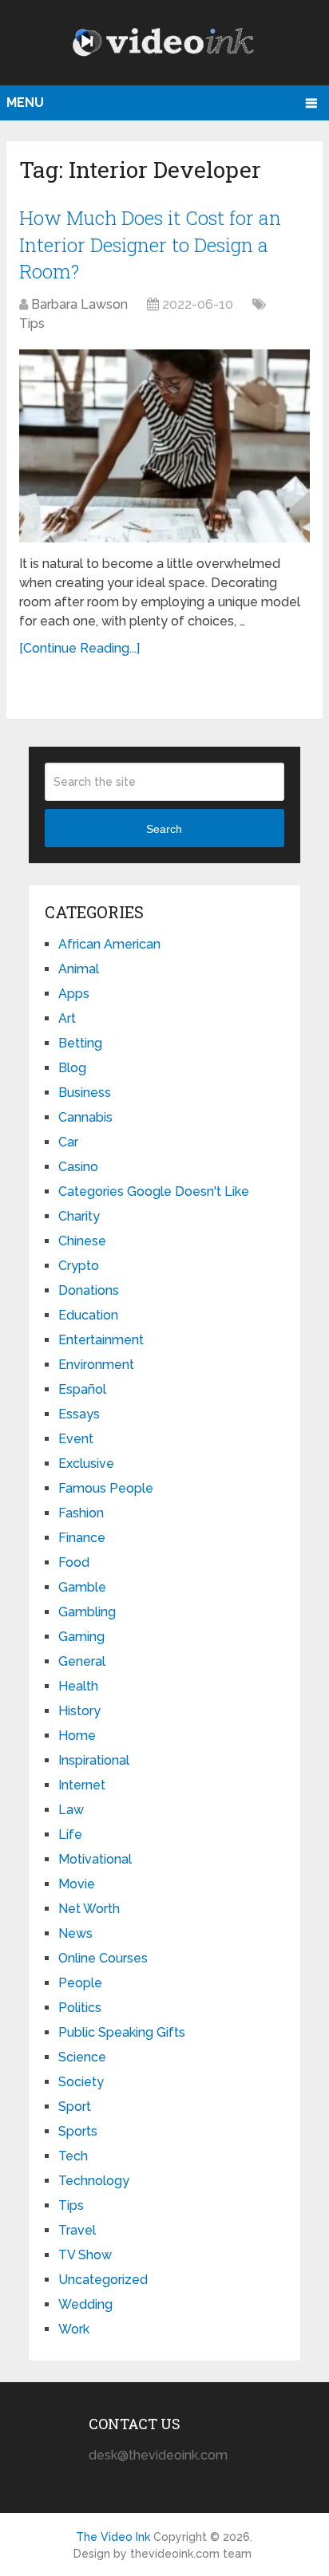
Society (81, 2082)
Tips (32, 323)
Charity (79, 1216)
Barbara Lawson (79, 304)
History (79, 1711)
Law (71, 1810)
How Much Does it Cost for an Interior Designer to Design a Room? (150, 245)
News (75, 1933)
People (80, 1983)
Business (85, 1093)
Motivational (95, 1859)
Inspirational (94, 1760)
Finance (82, 1538)
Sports (78, 2131)
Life (70, 1834)
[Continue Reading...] (79, 648)
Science (82, 2057)
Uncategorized (103, 2280)
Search (164, 829)
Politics (80, 2008)
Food (74, 1562)
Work (74, 2329)
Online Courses (103, 1958)
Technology (94, 2181)
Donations (89, 1290)
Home (77, 1736)
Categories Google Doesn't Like (154, 1191)
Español (82, 1389)
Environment (96, 1365)
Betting (80, 1043)
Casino (78, 1167)
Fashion (81, 1513)
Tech (73, 2156)
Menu (25, 103)
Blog (72, 1068)
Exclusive (86, 1464)
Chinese (82, 1241)
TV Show (85, 2255)
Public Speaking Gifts (122, 2032)
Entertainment (101, 1340)
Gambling (87, 1612)
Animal (79, 969)
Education (88, 1315)
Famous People (106, 1488)
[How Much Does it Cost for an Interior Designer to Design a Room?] (164, 446)
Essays (79, 1414)
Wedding (85, 2304)
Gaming (81, 1637)
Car (68, 1142)
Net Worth (89, 1909)
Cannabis (85, 1117)
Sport (75, 2107)
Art (67, 1018)
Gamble (82, 1587)
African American (109, 944)
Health (78, 1686)
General (82, 1661)
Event (76, 1439)
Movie (77, 1884)
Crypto (79, 1266)
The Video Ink (113, 2537)
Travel (77, 2230)
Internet (82, 1785)
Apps (74, 994)
